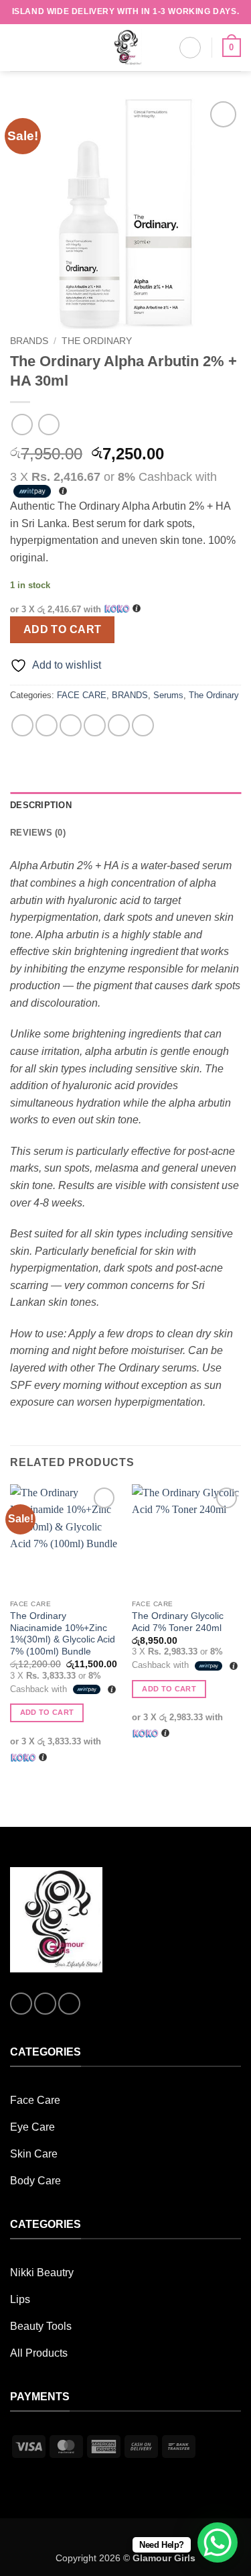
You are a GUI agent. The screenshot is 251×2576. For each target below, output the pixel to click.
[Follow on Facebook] (21, 2004)
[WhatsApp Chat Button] (218, 2542)
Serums (168, 695)
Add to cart (63, 629)
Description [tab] (41, 805)
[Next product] (22, 424)
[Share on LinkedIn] (143, 725)
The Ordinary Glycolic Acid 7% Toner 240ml (178, 1622)
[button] (18, 47)
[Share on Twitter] (71, 725)
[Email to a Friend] (95, 725)
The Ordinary (97, 341)
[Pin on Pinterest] (119, 725)
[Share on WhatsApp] (22, 725)
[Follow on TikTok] (69, 2004)
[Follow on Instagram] (45, 2004)
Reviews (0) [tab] (38, 833)
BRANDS (29, 341)
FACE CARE (82, 695)
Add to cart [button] (47, 1712)
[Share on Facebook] (47, 725)
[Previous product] (49, 424)
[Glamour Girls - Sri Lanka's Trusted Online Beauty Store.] (126, 48)
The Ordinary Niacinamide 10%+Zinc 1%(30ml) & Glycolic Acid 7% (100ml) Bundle (63, 1634)
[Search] (190, 48)
